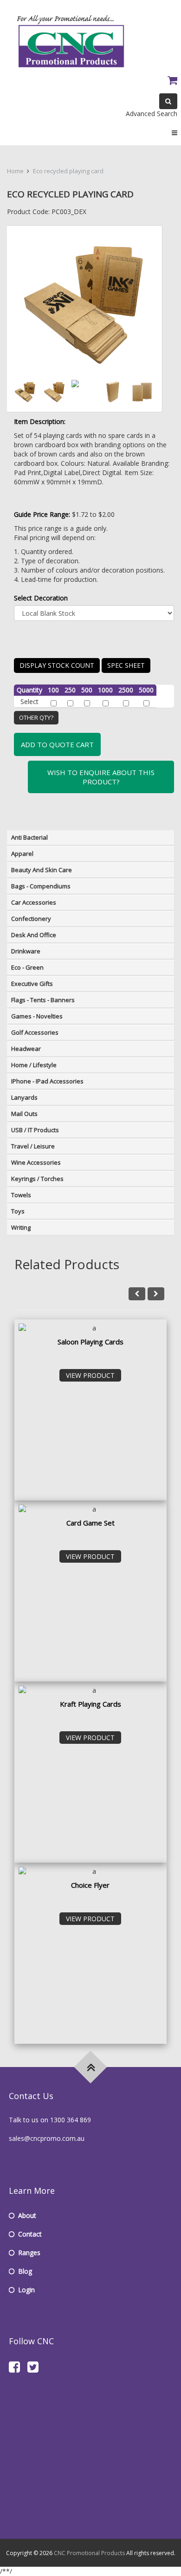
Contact (30, 2234)
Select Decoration (41, 598)
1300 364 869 (71, 2120)
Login (26, 2290)
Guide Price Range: (42, 514)
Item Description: (40, 421)
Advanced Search (152, 114)
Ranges (29, 2253)
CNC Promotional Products (89, 2553)
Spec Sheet (126, 665)
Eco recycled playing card (68, 171)
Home (15, 171)
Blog (25, 2271)
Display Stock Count (57, 665)
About (27, 2215)
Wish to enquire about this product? (101, 777)
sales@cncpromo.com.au (47, 2138)
